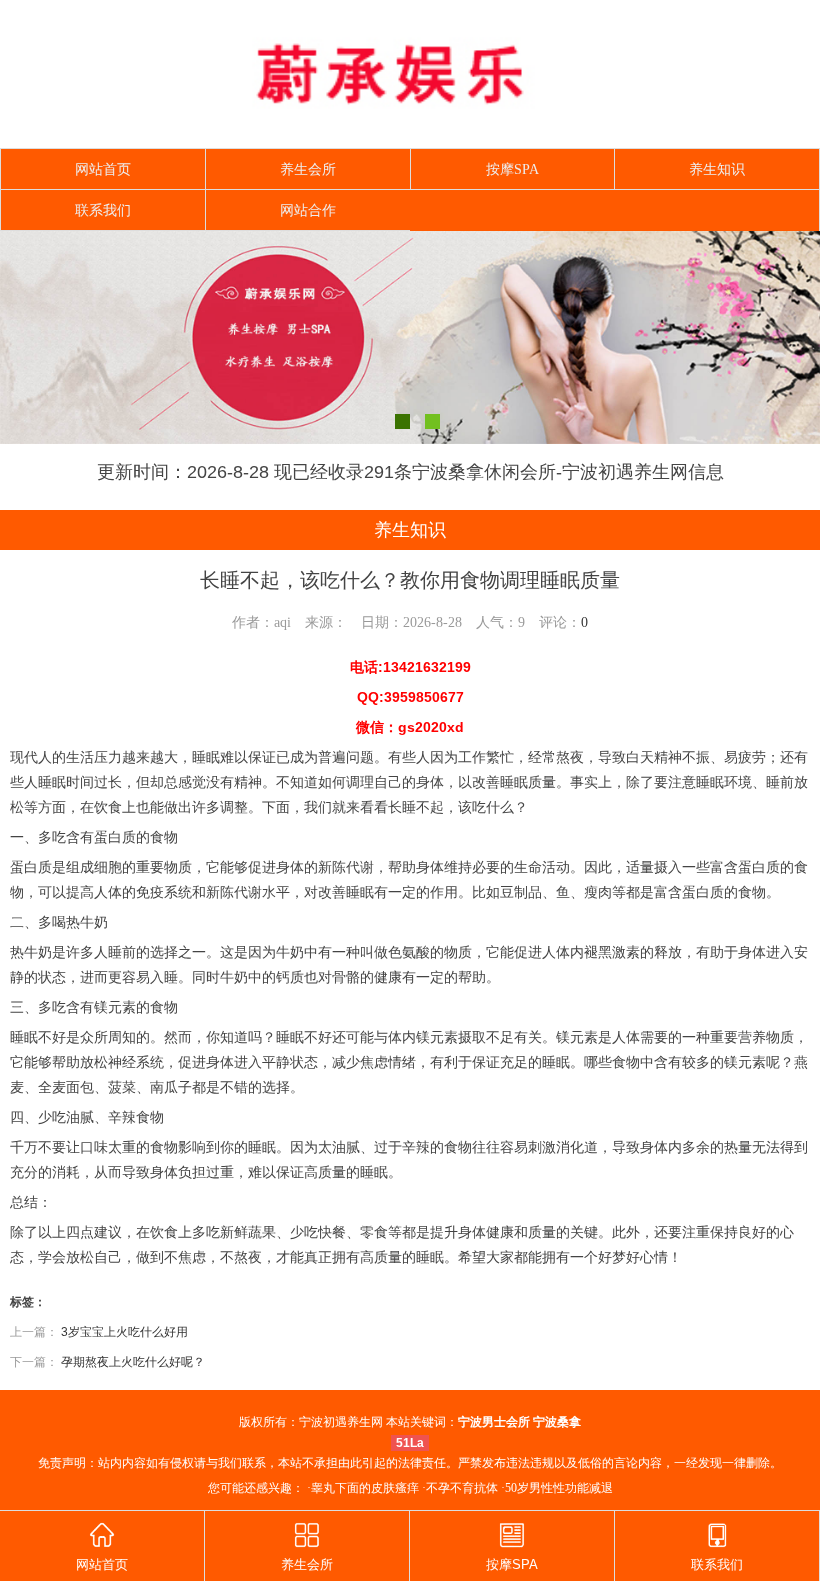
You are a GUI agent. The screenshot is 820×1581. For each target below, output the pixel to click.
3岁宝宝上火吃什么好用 (124, 1332)
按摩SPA (512, 169)
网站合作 (308, 210)
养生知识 (717, 169)
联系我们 (103, 210)
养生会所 (308, 169)
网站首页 (103, 169)
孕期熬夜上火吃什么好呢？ (133, 1362)
